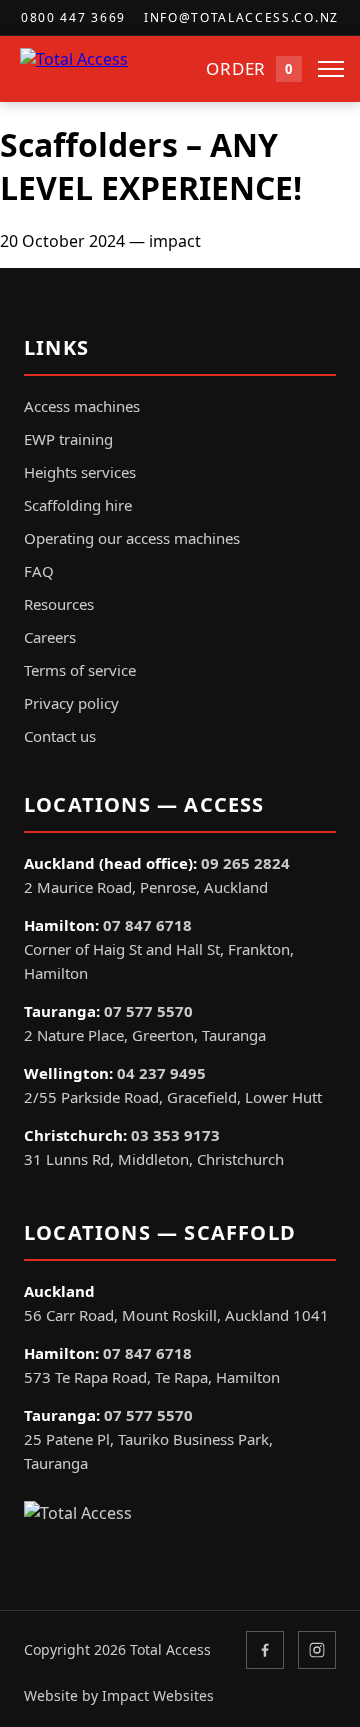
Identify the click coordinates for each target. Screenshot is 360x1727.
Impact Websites (158, 1695)
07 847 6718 (147, 925)
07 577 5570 (148, 1011)
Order (249, 68)
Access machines (82, 406)
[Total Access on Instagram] (317, 1650)
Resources (59, 604)
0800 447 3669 (73, 17)
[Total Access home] (105, 69)
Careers (50, 637)
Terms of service (80, 670)
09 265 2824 (245, 863)
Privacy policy (71, 703)
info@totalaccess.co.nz (241, 17)
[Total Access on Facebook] (265, 1650)
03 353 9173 (175, 1135)
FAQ (39, 571)
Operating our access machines (132, 538)
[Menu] (331, 69)
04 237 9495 (161, 1073)
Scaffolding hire (78, 505)
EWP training (68, 439)
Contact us (60, 736)
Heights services (80, 472)
